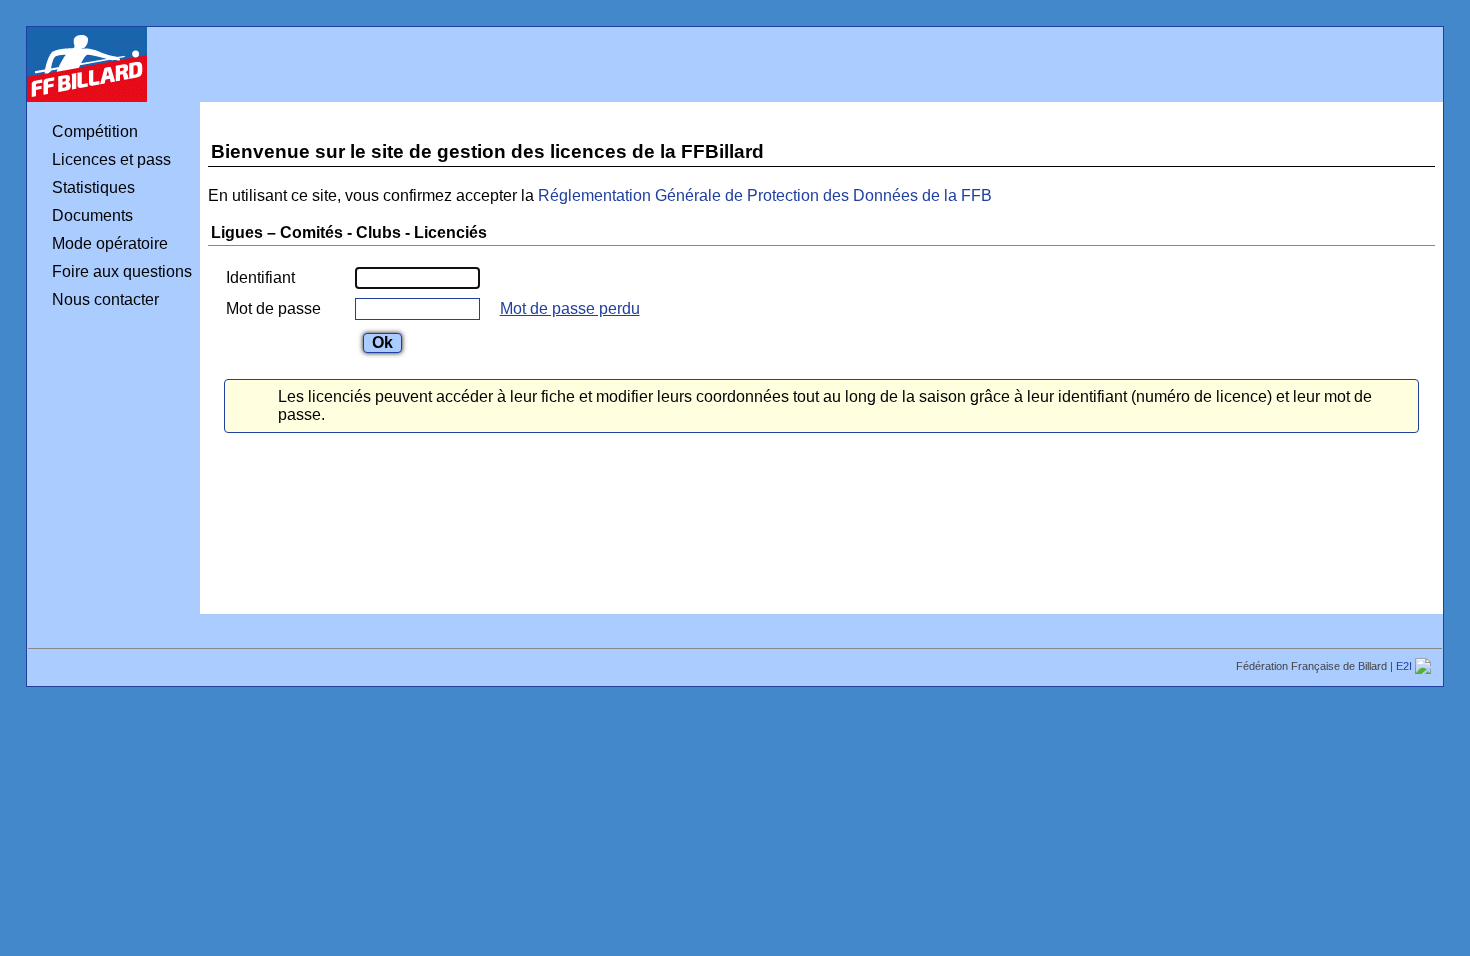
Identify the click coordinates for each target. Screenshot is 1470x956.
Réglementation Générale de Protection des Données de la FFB (765, 195)
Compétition (95, 131)
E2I (1405, 666)
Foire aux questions (122, 271)
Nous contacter (105, 299)
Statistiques (93, 187)
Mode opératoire (110, 243)
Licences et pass (111, 159)
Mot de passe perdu (570, 308)
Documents (92, 215)
